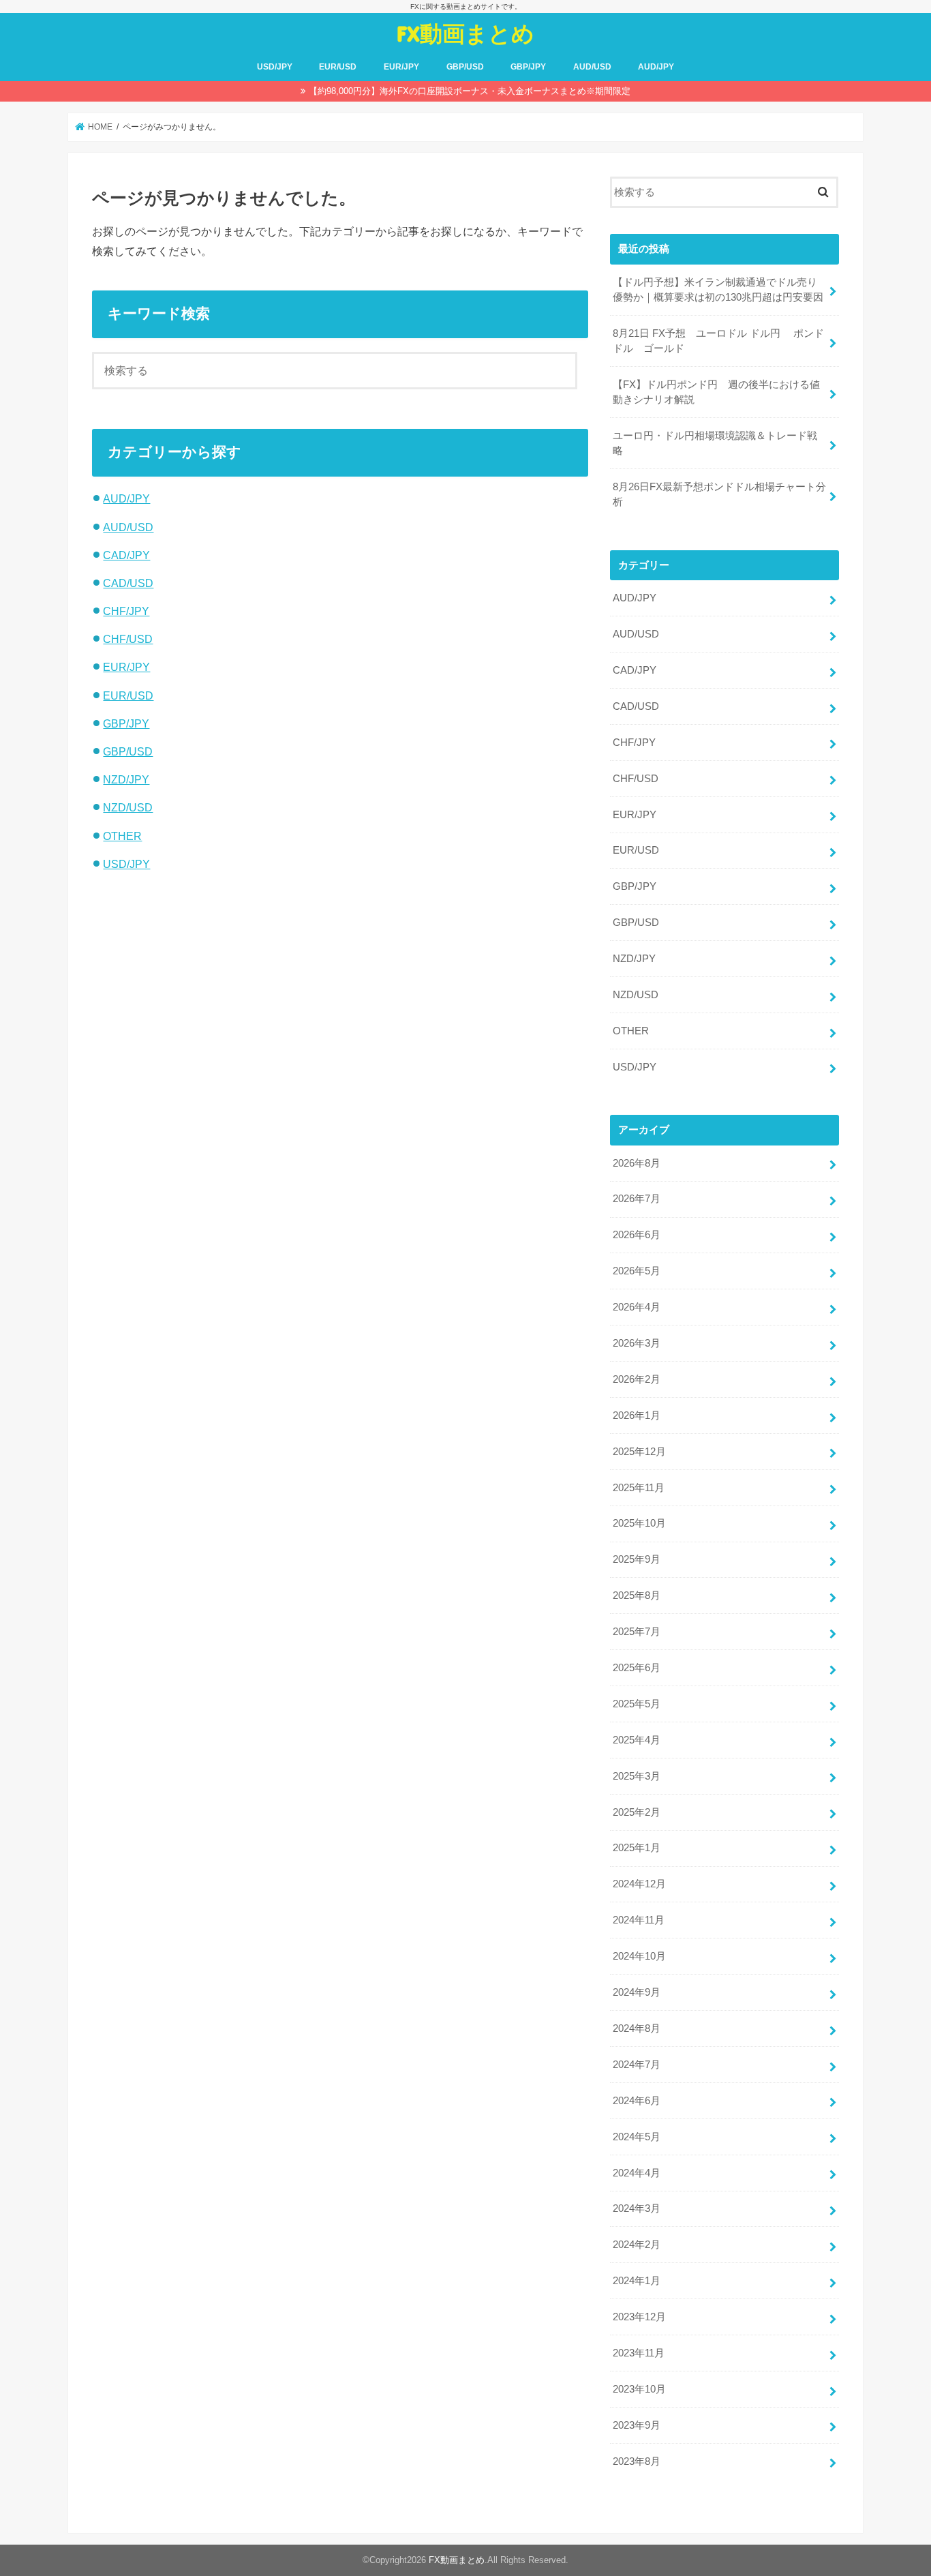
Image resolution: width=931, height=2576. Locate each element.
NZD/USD (128, 807)
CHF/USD (128, 639)
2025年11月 (639, 1488)
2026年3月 (637, 1343)
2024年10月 (639, 1956)
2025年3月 (637, 1776)
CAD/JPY (126, 555)
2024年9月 (637, 1992)
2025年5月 (637, 1704)
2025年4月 (637, 1740)
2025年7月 (637, 1632)
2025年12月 (639, 1452)
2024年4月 (637, 2173)
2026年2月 (637, 1379)
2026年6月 (637, 1235)
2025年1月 (637, 1848)
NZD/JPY (126, 779)
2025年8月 (637, 1596)
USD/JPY (275, 67)
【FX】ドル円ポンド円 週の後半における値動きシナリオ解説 (716, 392)
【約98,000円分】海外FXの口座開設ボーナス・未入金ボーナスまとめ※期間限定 (470, 91)
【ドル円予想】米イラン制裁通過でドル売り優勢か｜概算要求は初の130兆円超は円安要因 (718, 290)
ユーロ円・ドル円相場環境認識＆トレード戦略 (715, 443)
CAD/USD (128, 583)
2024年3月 (637, 2208)
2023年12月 (639, 2317)
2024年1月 (637, 2281)
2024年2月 (637, 2245)
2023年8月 (637, 2461)
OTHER (122, 836)
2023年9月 (637, 2425)
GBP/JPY (528, 67)
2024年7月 (637, 2065)
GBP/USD (465, 67)
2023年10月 (639, 2389)
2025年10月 (639, 1523)
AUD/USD (592, 67)
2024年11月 (639, 1920)
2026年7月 (637, 1199)
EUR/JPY (401, 67)
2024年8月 (637, 2028)
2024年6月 (637, 2101)
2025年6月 (637, 1668)
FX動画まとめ (465, 33)
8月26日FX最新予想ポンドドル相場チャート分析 (719, 494)
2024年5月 (637, 2137)
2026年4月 (637, 1307)
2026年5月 (637, 1271)
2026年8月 (637, 1163)
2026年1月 (637, 1416)
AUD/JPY (656, 67)
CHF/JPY (126, 611)
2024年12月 (639, 1884)
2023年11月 (639, 2353)
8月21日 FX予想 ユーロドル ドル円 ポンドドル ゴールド (718, 341)
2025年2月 (637, 1812)
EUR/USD (338, 67)
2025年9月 (637, 1559)
